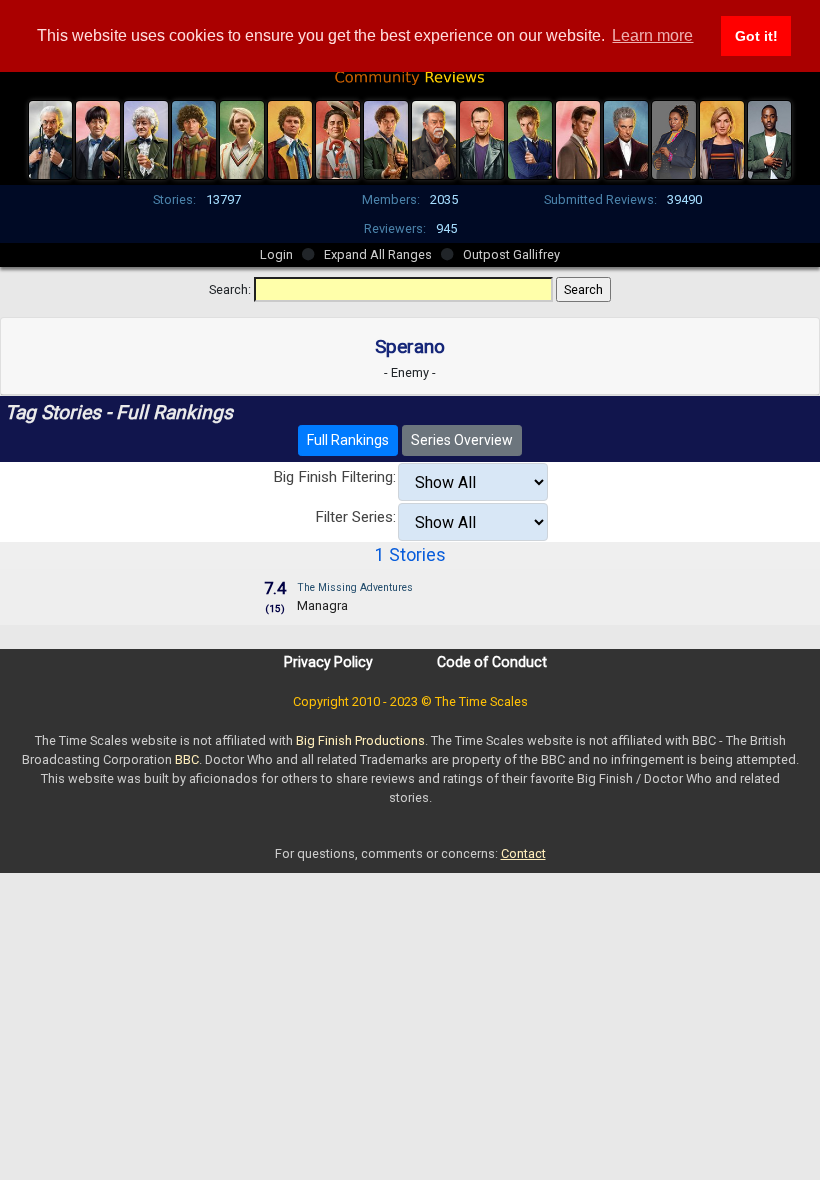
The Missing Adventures (355, 587)
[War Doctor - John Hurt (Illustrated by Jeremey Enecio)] (434, 138)
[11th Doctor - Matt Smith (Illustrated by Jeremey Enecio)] (578, 138)
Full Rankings (348, 440)
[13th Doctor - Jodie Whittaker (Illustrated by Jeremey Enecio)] (722, 138)
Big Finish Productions (360, 740)
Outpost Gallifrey (511, 254)
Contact (523, 853)
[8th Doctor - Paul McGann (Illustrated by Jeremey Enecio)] (386, 138)
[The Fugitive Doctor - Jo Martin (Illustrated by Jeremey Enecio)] (674, 138)
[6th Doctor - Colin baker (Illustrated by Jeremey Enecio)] (290, 138)
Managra (322, 605)
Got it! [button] (756, 36)
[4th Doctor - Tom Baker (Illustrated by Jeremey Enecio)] (194, 138)
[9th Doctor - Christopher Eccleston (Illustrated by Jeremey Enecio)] (482, 138)
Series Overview (462, 440)
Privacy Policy (328, 662)
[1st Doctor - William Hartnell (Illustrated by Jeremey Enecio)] (51, 138)
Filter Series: (355, 517)
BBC (187, 759)
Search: (230, 289)
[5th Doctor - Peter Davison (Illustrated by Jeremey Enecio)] (242, 138)
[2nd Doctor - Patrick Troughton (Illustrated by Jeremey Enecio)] (98, 138)
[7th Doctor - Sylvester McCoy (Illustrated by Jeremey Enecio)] (338, 138)
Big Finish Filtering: (334, 477)
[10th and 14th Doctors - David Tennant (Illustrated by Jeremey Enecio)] (530, 138)
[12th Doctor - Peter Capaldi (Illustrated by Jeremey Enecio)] (626, 138)
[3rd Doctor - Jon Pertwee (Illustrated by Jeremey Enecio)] (146, 138)
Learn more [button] (652, 35)
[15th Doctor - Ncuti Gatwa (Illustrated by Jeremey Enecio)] (770, 138)
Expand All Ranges (378, 254)
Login (276, 254)
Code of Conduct (492, 662)
